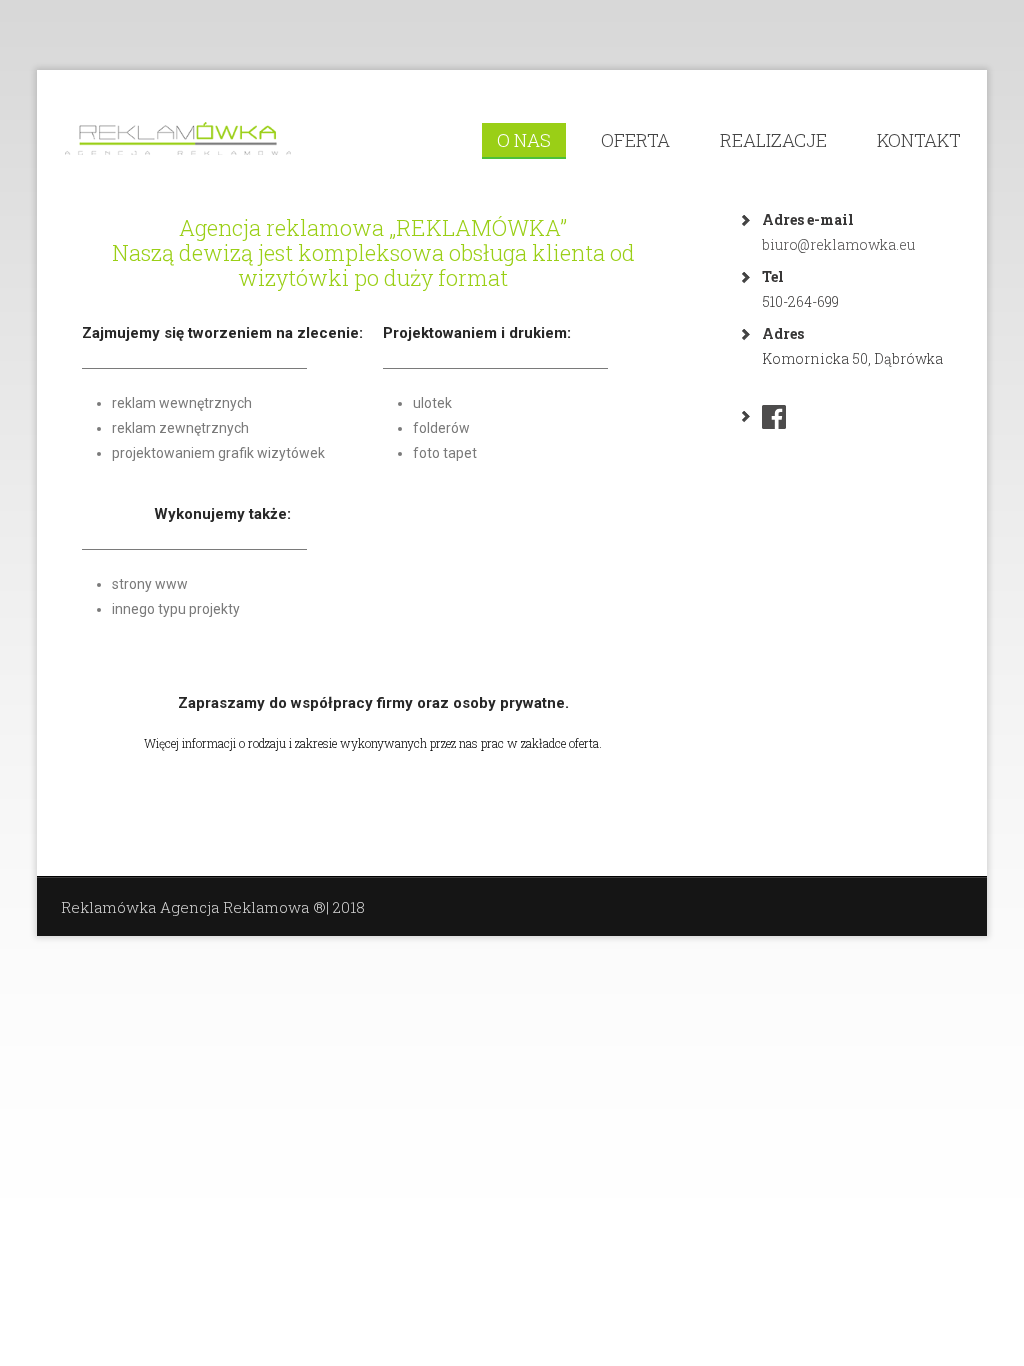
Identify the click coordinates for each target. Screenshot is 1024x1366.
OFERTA (635, 140)
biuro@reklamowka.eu (838, 244)
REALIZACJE (773, 140)
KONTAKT (919, 140)
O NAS (524, 140)
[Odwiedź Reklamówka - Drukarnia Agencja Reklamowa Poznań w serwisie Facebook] (774, 421)
